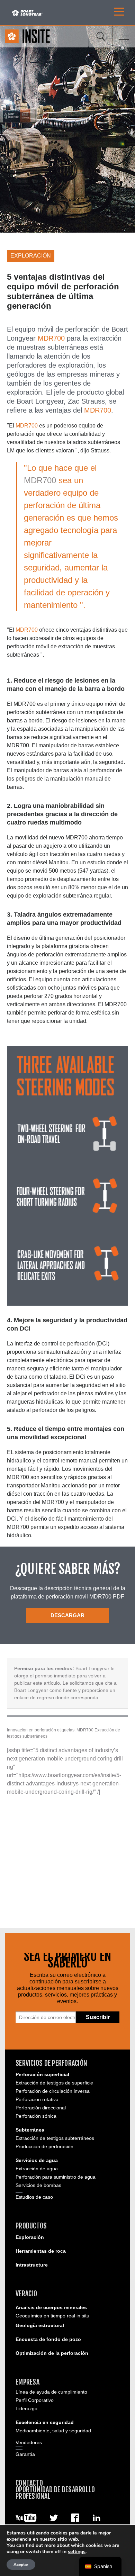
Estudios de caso (34, 2197)
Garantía (25, 2454)
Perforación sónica (36, 2116)
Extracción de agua (37, 2169)
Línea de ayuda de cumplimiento (51, 2392)
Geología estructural (40, 2325)
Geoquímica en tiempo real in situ (52, 2316)
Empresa (28, 2382)
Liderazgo (26, 2408)
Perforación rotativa (37, 2099)
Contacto (29, 2483)
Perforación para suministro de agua (56, 2177)
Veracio (26, 2294)
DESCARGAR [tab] (67, 1615)
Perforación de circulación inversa (53, 2091)
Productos (31, 2226)
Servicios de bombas (38, 2185)
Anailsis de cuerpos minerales (51, 2307)
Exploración (30, 2237)
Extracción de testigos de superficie (54, 2083)
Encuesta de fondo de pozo (48, 2339)
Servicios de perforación (51, 2063)
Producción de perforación (44, 2146)
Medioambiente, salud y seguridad (53, 2431)
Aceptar (21, 2565)
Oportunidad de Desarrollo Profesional (55, 2493)
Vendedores (29, 2442)
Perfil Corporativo (35, 2400)
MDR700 (51, 338)
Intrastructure (32, 2265)
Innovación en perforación (31, 1730)
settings (77, 2552)
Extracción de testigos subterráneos (55, 2138)
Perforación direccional (41, 2108)
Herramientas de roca (41, 2251)
